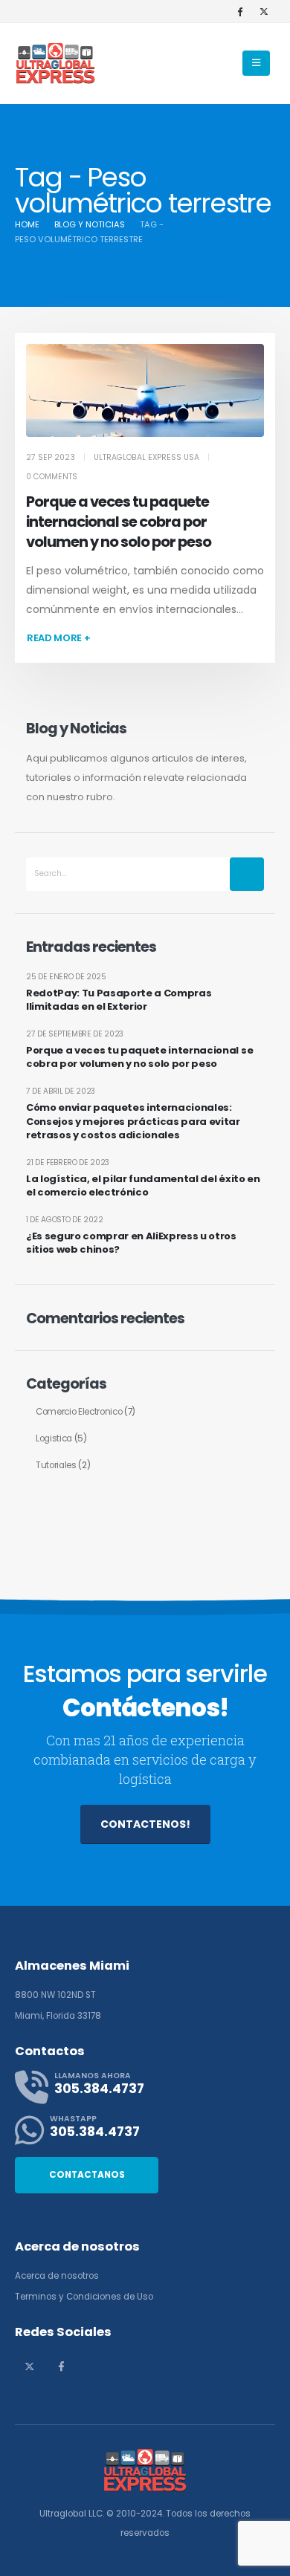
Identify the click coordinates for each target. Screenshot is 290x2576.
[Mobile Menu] (256, 63)
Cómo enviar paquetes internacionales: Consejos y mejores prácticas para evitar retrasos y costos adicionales (133, 1121)
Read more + (58, 638)
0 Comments (52, 477)
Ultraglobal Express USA (146, 457)
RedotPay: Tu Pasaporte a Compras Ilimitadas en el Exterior (119, 1000)
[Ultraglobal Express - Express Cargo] (56, 64)
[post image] (145, 390)
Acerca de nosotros (57, 2276)
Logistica (54, 1438)
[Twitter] (264, 11)
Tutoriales (56, 1465)
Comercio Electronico (79, 1412)
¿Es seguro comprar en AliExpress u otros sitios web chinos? (131, 1243)
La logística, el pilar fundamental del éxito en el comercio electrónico (143, 1186)
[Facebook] (239, 11)
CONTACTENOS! (145, 1824)
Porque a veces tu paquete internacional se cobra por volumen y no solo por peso (119, 522)
